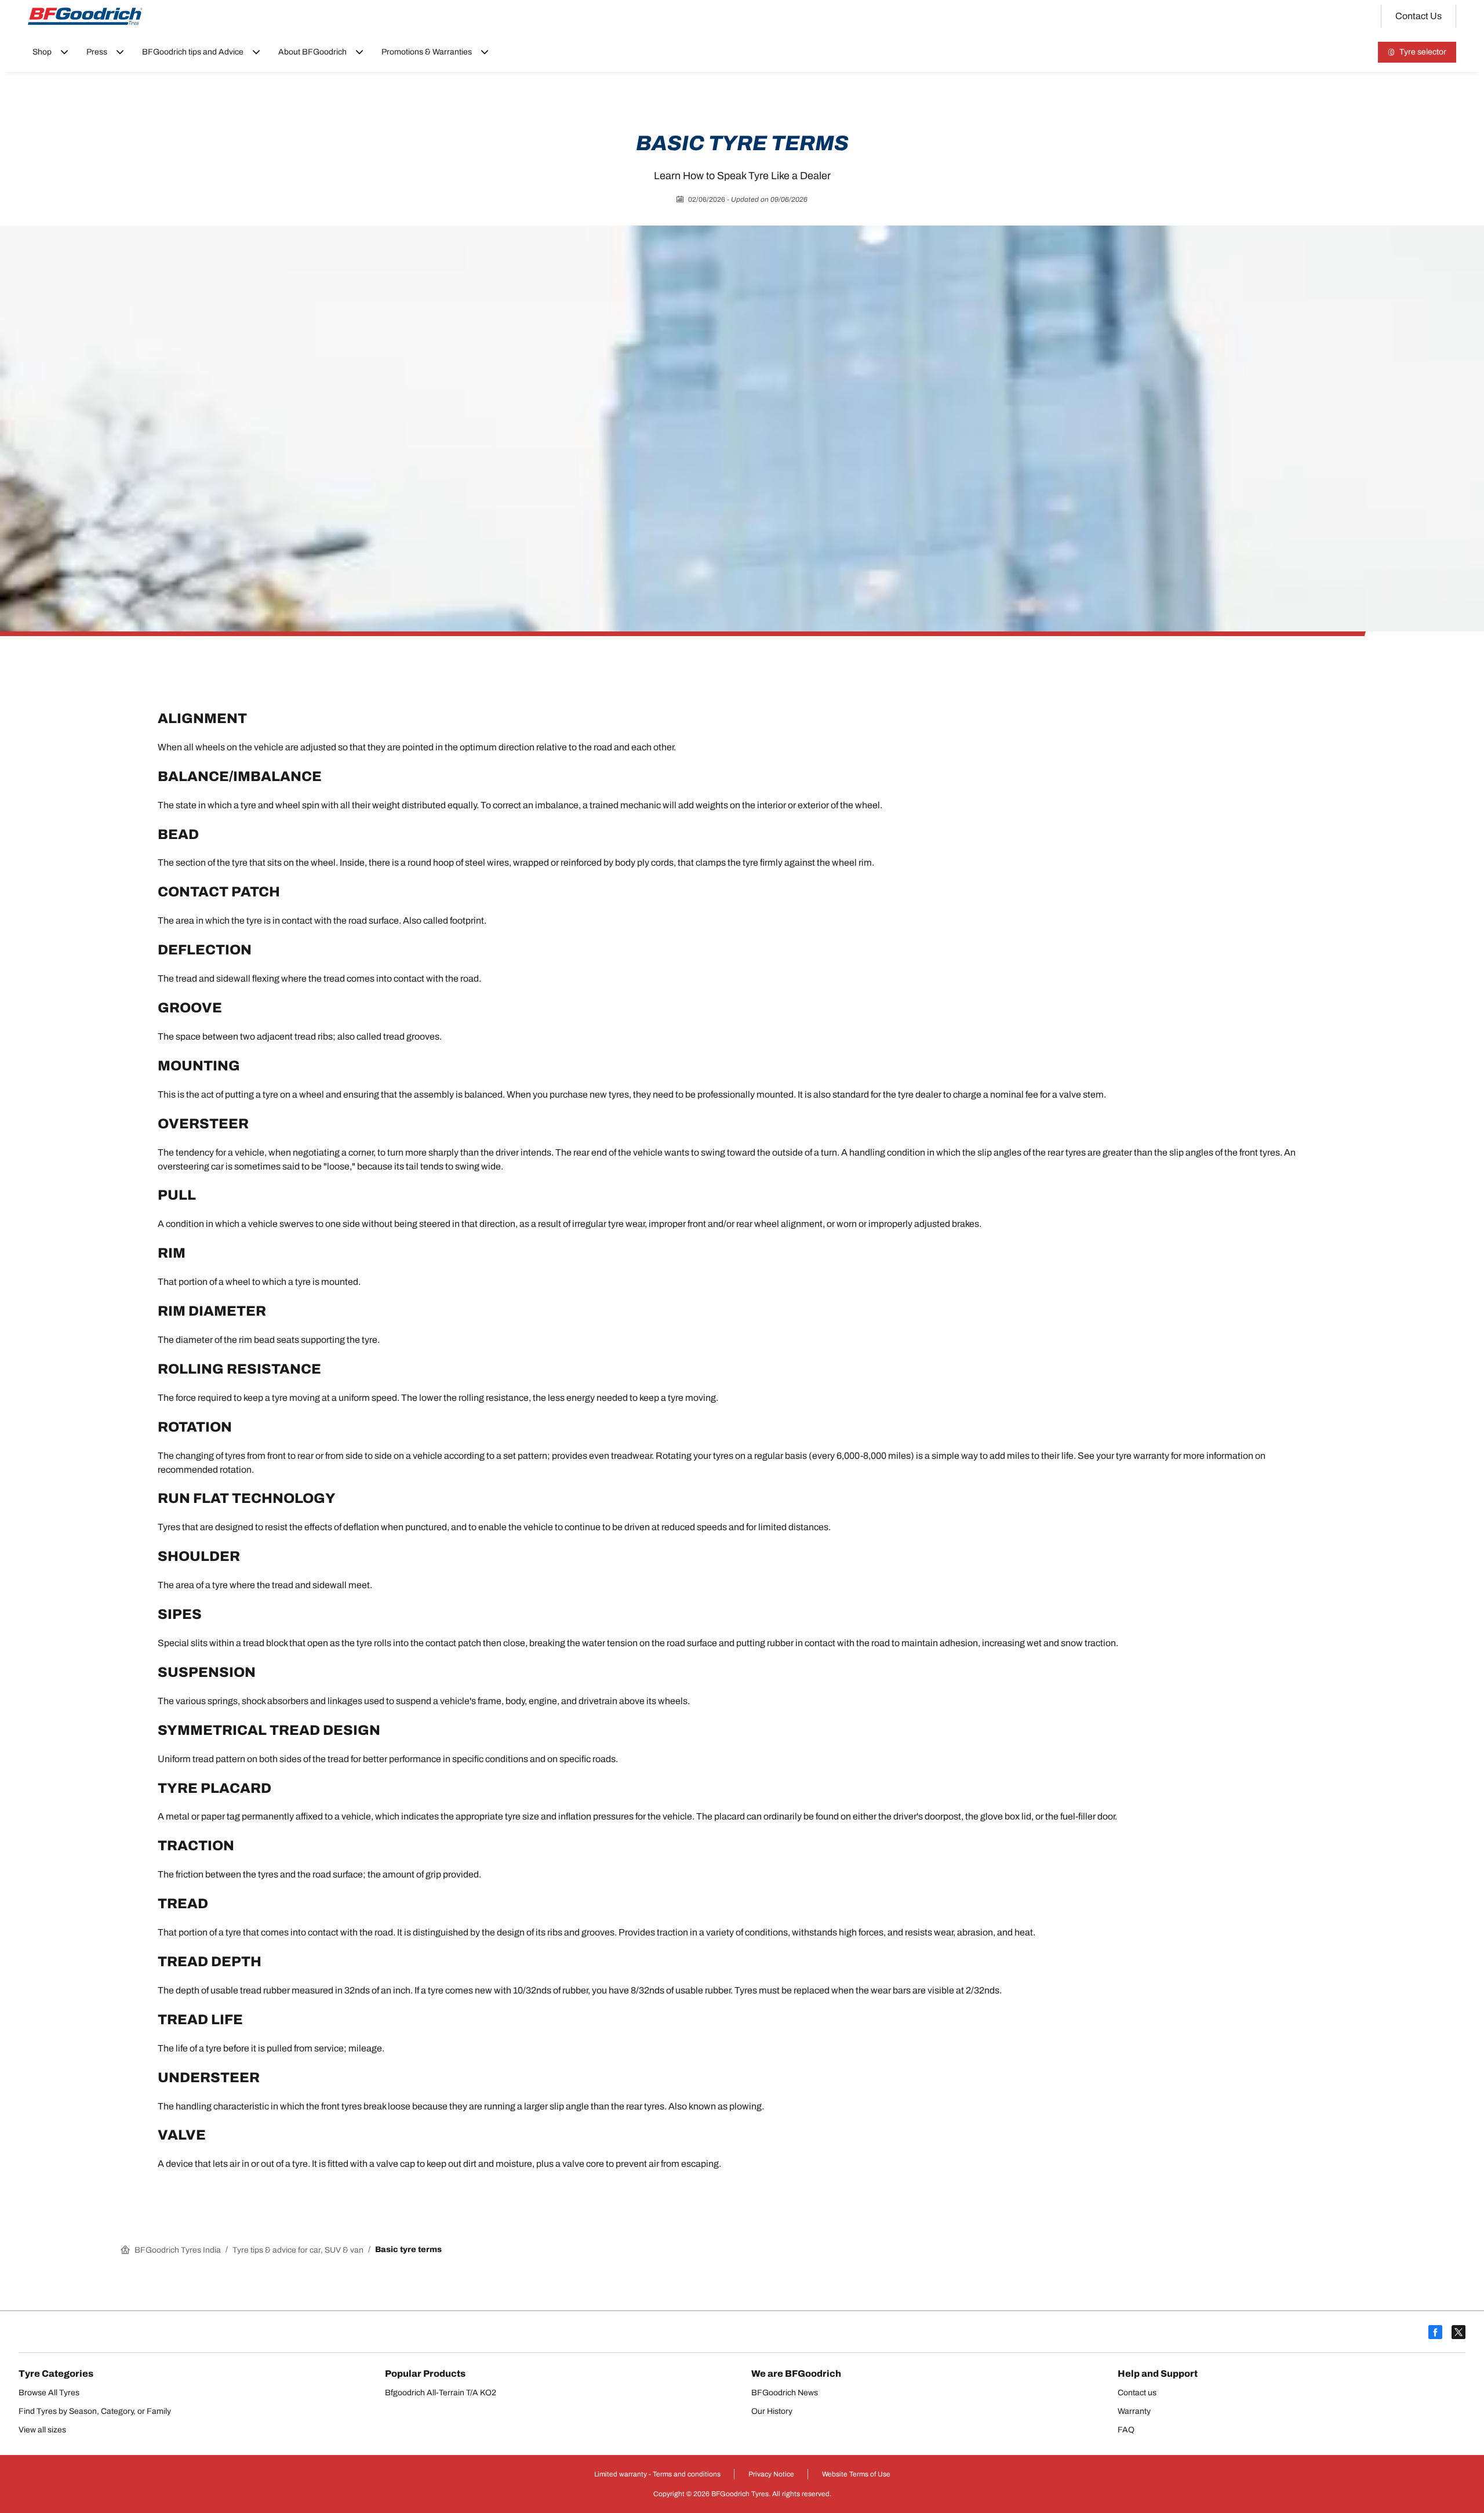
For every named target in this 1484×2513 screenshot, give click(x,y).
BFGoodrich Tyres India (178, 2250)
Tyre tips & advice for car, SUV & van (298, 2250)
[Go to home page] (85, 16)
